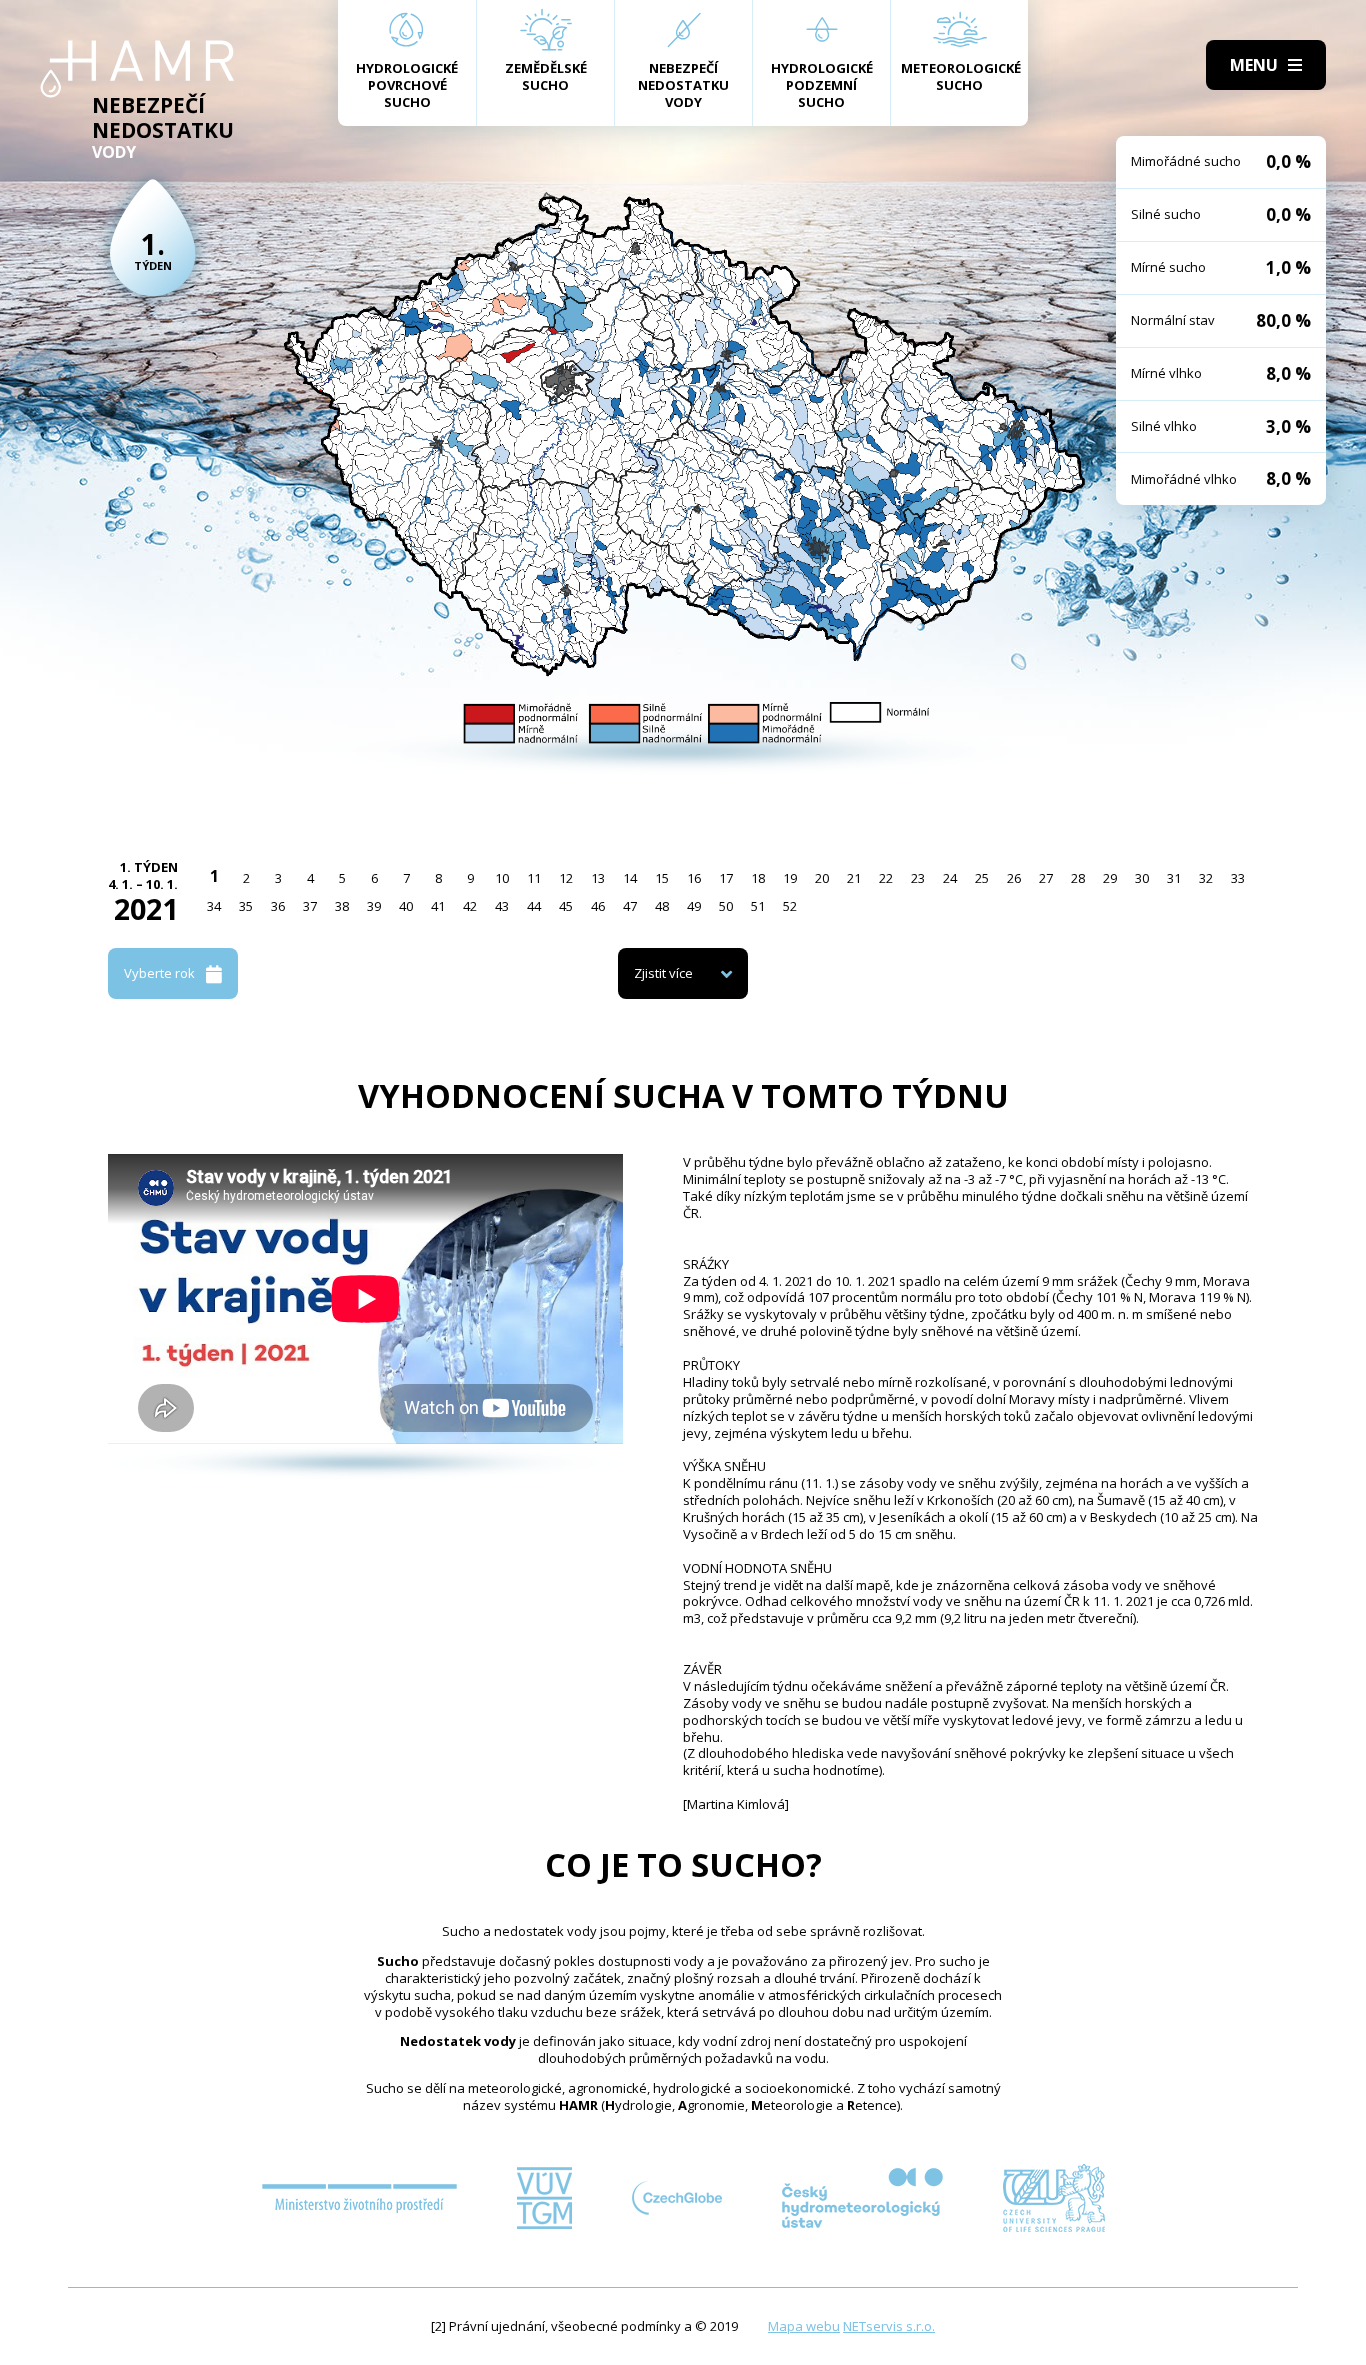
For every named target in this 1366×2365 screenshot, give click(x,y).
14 (630, 878)
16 (694, 878)
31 (1174, 878)
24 (950, 878)
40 (406, 906)
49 (694, 906)
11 (534, 878)
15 (662, 878)
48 (662, 906)
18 (758, 878)
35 (246, 906)
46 (598, 906)
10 (502, 878)
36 (278, 906)
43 (502, 906)
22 (886, 878)
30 (1142, 878)
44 (534, 906)
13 (598, 878)
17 (726, 878)
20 (822, 878)
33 (1238, 878)
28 (1078, 878)
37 (310, 906)
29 (1110, 878)
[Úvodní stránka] (137, 69)
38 (342, 906)
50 (726, 906)
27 (1046, 878)
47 (630, 906)
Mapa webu (804, 2326)
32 (1206, 878)
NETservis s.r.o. (889, 2326)
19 (790, 878)
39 (374, 906)
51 (758, 906)
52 (790, 906)
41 (438, 906)
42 (470, 906)
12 (566, 878)
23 (918, 878)
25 (982, 878)
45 (566, 906)
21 (854, 878)
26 (1014, 878)
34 (214, 906)
